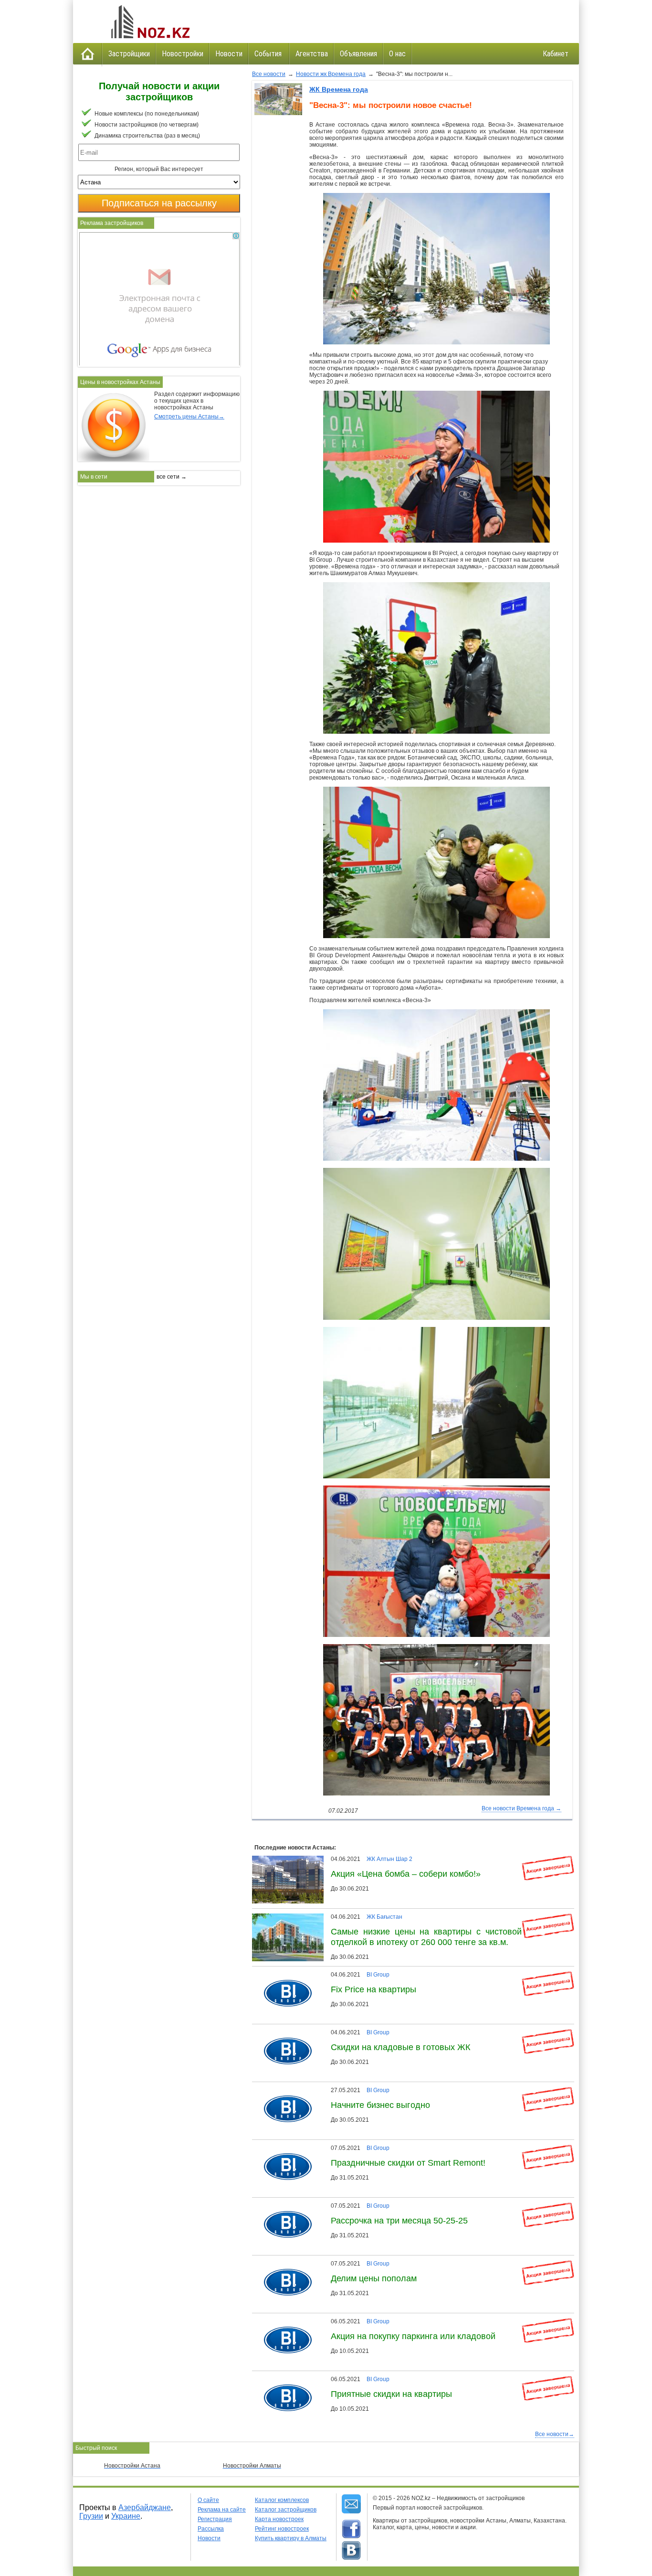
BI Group (378, 1975)
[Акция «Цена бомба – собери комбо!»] (290, 1859)
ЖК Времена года (339, 89)
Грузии (91, 2516)
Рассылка (211, 2529)
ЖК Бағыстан (384, 1917)
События (269, 54)
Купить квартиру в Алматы (291, 2538)
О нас (397, 54)
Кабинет (556, 54)
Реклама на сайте (222, 2510)
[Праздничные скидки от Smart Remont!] (284, 2148)
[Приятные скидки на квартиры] (284, 2379)
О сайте (208, 2500)
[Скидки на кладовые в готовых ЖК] (284, 2032)
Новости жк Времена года (331, 74)
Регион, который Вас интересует (159, 169)
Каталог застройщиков (286, 2510)
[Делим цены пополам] (284, 2264)
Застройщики (129, 54)
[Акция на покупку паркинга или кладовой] (284, 2321)
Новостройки (183, 54)
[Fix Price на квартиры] (284, 1975)
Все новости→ (555, 2434)
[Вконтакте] (351, 2551)
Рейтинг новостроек (282, 2529)
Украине (126, 2516)
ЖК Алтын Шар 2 (389, 1859)
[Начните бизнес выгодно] (284, 2090)
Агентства (312, 54)
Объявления (358, 54)
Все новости (269, 74)
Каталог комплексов (282, 2500)
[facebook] (351, 2529)
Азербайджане (145, 2507)
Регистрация (215, 2519)
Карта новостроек (279, 2519)
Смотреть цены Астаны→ (189, 417)
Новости (229, 54)
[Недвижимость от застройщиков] (149, 21)
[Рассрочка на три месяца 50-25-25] (284, 2206)
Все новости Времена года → (521, 1808)
